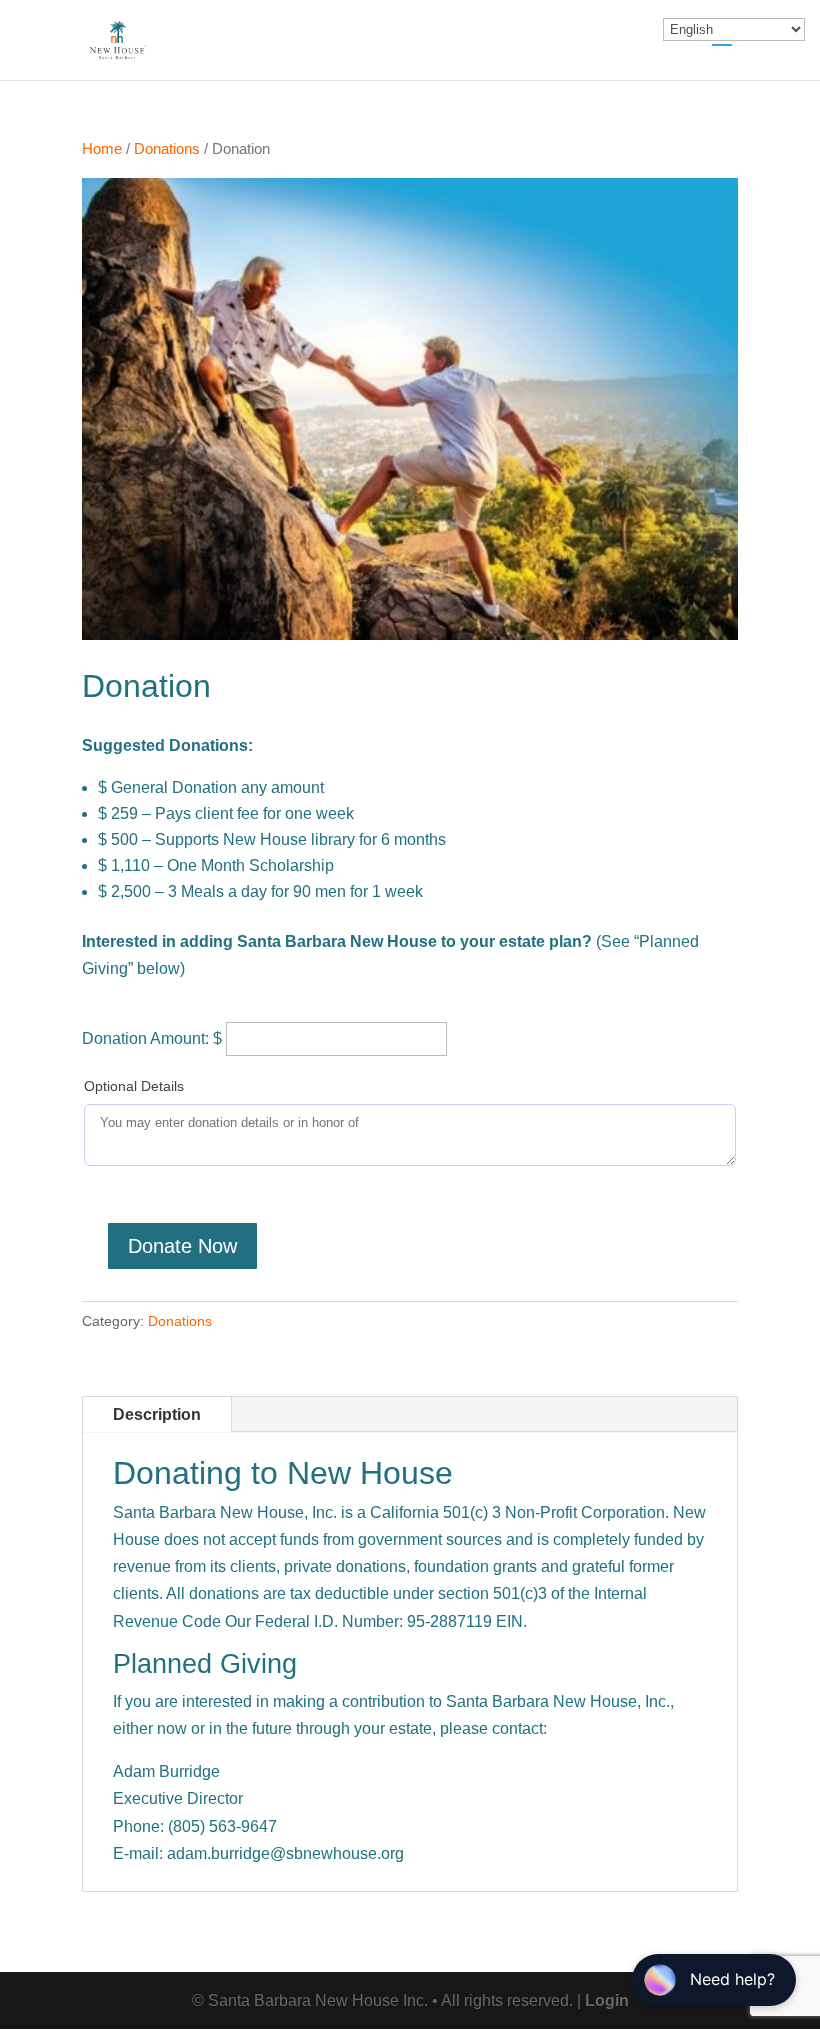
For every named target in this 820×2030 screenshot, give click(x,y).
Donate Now (182, 1246)
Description (157, 1414)
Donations (167, 149)
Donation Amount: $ (152, 1038)
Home (102, 149)
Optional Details (134, 1086)
